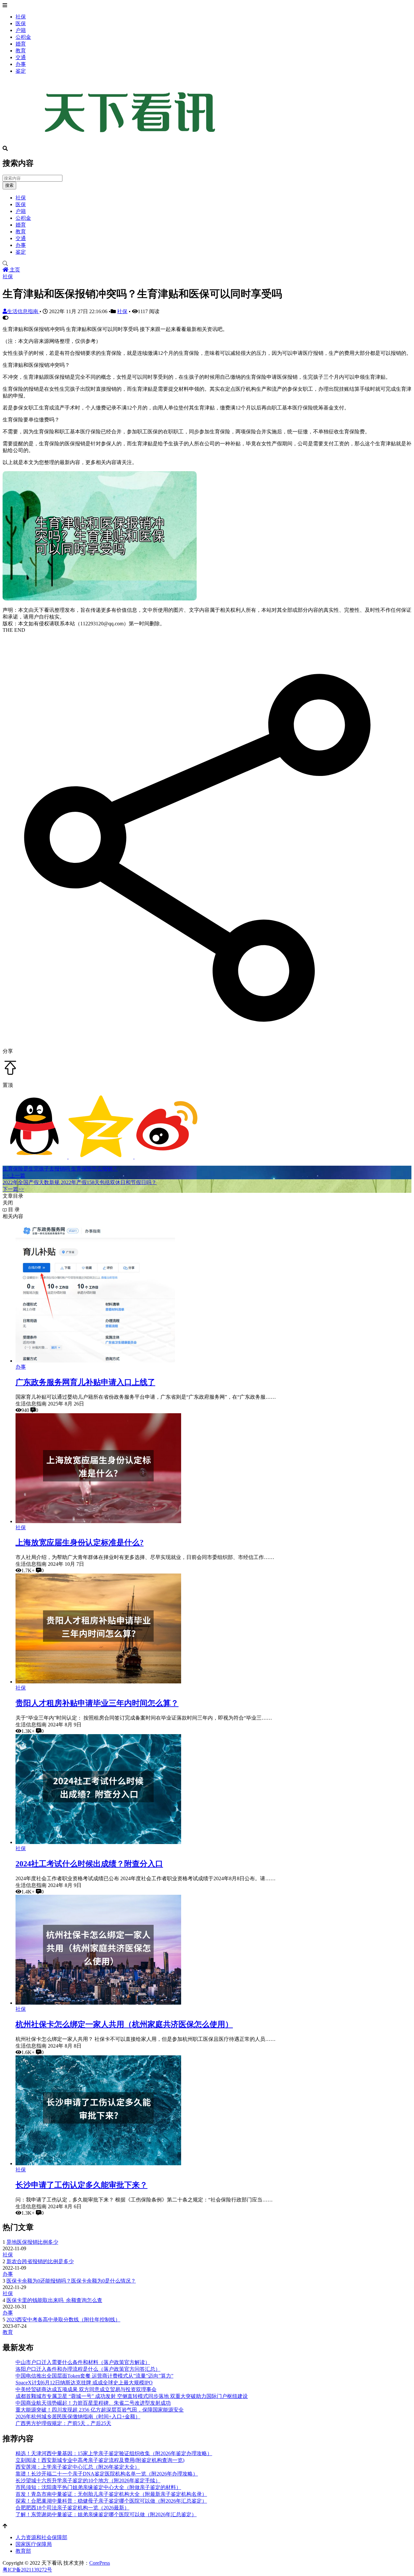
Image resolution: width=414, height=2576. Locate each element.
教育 (21, 51)
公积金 (23, 37)
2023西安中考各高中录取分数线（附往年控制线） (63, 2320)
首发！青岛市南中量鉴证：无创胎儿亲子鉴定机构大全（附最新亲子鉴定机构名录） (111, 2494)
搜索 (9, 185)
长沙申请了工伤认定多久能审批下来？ (82, 2185)
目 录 (13, 1209)
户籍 (21, 30)
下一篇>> (13, 1189)
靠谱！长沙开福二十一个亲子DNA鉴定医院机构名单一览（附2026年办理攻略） (107, 2474)
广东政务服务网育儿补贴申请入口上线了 (85, 1382)
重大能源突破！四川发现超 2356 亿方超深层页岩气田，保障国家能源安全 (100, 2410)
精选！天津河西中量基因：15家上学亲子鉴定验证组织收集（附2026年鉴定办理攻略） (114, 2453)
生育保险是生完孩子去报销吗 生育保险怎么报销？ (60, 1169)
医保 (21, 23)
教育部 (23, 2551)
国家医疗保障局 (34, 2544)
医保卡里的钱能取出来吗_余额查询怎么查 (54, 2300)
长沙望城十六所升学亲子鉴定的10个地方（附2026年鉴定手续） (88, 2481)
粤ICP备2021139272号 (27, 2570)
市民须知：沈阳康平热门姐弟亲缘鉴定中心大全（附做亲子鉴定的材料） (98, 2487)
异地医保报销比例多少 (32, 2242)
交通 (21, 57)
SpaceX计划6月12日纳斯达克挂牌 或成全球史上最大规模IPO (84, 2383)
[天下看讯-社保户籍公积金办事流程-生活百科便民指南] (132, 143)
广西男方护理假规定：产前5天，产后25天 (63, 2423)
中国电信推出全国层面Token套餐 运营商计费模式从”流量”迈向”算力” (94, 2376)
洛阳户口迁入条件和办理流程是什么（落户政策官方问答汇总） (88, 2369)
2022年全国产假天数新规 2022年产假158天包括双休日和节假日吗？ (80, 1182)
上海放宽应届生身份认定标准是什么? (80, 1542)
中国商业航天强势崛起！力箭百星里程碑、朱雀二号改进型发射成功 (93, 2403)
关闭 (8, 1203)
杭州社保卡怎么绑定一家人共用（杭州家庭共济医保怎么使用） (124, 2024)
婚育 (21, 44)
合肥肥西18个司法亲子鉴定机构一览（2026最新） (72, 2508)
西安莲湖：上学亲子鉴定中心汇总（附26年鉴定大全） (78, 2467)
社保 (21, 17)
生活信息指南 (23, 311)
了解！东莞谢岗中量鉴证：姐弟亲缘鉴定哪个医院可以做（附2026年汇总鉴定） (106, 2514)
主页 (14, 270)
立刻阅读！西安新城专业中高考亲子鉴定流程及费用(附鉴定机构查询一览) (100, 2460)
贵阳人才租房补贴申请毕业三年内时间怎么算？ (97, 1703)
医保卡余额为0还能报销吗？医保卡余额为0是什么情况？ (71, 2281)
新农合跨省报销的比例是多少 (40, 2261)
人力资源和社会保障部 (41, 2537)
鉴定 (21, 71)
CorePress (100, 2563)
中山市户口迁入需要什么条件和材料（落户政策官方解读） (83, 2362)
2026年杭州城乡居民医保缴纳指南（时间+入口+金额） (78, 2417)
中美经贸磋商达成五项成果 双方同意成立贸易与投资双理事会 (86, 2389)
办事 (21, 64)
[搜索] (207, 264)
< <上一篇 (14, 1176)
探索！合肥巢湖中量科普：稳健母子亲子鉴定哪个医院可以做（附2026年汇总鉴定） (111, 2501)
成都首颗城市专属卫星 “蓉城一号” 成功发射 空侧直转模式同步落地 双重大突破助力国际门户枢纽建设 (132, 2396)
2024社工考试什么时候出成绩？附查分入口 (89, 1864)
